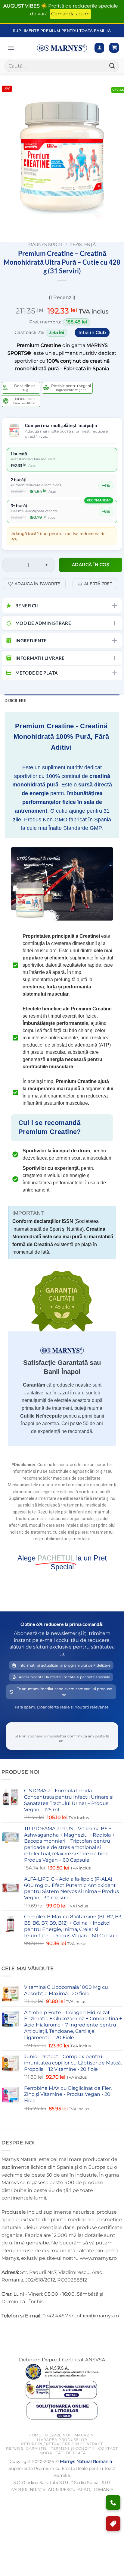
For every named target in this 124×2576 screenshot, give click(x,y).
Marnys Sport (46, 244)
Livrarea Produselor (62, 2440)
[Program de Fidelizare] (113, 2524)
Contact (108, 2448)
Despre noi (58, 2435)
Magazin (84, 2435)
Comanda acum (70, 14)
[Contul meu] (99, 48)
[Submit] (112, 66)
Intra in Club (92, 332)
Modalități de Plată (63, 2453)
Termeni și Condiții (73, 2448)
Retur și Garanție (26, 2448)
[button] (114, 48)
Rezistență (83, 244)
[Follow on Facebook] (7, 2331)
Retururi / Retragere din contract (62, 2444)
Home (35, 2435)
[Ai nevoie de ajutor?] (113, 2502)
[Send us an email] (29, 2331)
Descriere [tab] (15, 701)
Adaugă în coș (91, 565)
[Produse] (11, 48)
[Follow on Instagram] (18, 2331)
